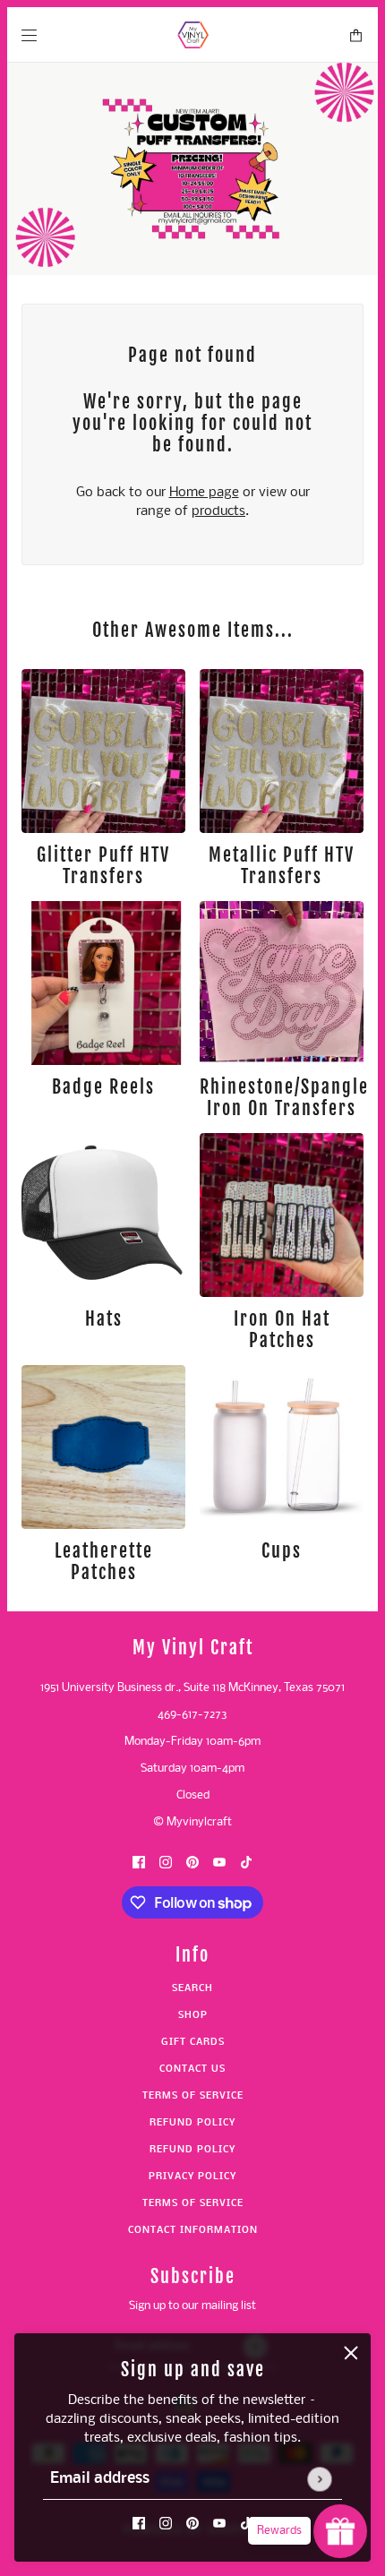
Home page (204, 493)
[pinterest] (192, 2524)
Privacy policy (192, 2177)
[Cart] (356, 35)
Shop (193, 2016)
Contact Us (192, 2069)
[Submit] (319, 2479)
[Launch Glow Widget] (340, 2531)
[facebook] (139, 2524)
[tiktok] (246, 2524)
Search (192, 1989)
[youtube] (219, 2524)
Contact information (193, 2231)
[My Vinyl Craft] (193, 35)
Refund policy (192, 2123)
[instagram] (166, 2524)
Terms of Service (193, 2096)
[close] (351, 2353)
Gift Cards (193, 2043)
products (218, 511)
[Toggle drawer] (29, 35)
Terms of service (193, 2204)
